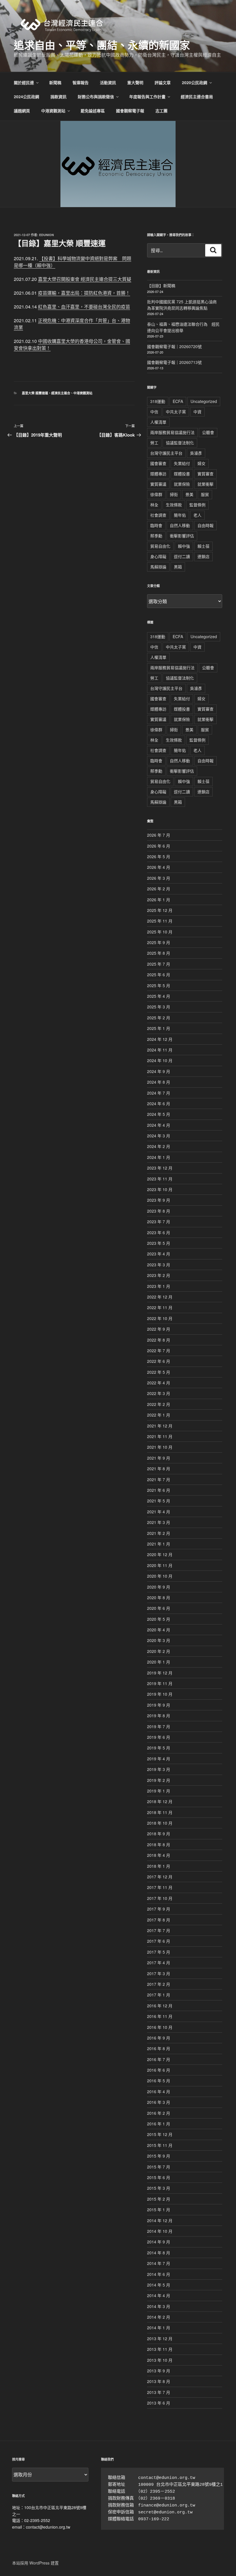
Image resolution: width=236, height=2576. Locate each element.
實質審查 (205, 474)
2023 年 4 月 (159, 1254)
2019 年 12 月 (160, 1673)
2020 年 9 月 (159, 1587)
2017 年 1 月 (159, 1995)
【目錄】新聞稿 (161, 285)
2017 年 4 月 (159, 1963)
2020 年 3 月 (159, 1640)
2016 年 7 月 (159, 2059)
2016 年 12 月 (160, 2006)
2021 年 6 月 (159, 1490)
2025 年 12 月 (160, 910)
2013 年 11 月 (160, 2349)
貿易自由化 (160, 546)
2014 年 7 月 (159, 2263)
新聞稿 (55, 82)
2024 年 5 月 (159, 1114)
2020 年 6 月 (159, 1608)
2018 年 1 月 (159, 1866)
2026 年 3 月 (159, 878)
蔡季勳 (156, 536)
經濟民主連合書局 (197, 97)
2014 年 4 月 (159, 2295)
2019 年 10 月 (160, 1694)
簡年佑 (180, 515)
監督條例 (197, 505)
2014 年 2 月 (159, 2317)
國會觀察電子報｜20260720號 (174, 346)
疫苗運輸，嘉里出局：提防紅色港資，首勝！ (84, 293)
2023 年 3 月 (159, 1265)
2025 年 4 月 (159, 996)
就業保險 (182, 484)
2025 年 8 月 (159, 953)
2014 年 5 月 (159, 2285)
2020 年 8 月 (159, 1597)
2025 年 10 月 (160, 932)
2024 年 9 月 (159, 1071)
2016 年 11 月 (160, 2016)
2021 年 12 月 (160, 1426)
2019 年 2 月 (159, 1780)
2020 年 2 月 (159, 1651)
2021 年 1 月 (159, 1544)
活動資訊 (108, 82)
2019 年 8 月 (159, 1716)
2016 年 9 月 (159, 2038)
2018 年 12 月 (160, 1801)
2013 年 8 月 (159, 2381)
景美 (189, 494)
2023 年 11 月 (160, 1179)
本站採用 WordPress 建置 (35, 2563)
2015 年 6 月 (159, 2177)
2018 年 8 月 (159, 1844)
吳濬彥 (196, 453)
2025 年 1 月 (159, 1028)
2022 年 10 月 (160, 1318)
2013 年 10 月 (160, 2360)
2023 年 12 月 (160, 1168)
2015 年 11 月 (160, 2145)
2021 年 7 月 (159, 1479)
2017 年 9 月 (159, 1909)
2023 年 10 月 (160, 1189)
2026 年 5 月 (159, 856)
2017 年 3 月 (159, 1973)
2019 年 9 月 (159, 1705)
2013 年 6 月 (159, 2403)
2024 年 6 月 (159, 1103)
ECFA (178, 401)
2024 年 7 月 (159, 1093)
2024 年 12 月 (160, 1039)
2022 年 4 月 (159, 1383)
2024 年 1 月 (159, 1157)
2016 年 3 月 (159, 2102)
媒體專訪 (158, 474)
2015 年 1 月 (159, 2210)
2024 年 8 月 (159, 1082)
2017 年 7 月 (159, 1930)
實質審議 (158, 484)
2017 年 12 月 (160, 1877)
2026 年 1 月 (159, 900)
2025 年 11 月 (160, 921)
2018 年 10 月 (160, 1823)
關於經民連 (24, 82)
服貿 (205, 494)
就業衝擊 (205, 484)
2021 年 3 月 (159, 1522)
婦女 (201, 463)
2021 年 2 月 (159, 1533)
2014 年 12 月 (160, 2220)
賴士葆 (203, 546)
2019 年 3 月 (159, 1769)
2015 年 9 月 (159, 2156)
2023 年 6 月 (159, 1232)
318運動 (158, 401)
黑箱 (178, 567)
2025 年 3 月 (159, 1007)
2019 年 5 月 (159, 1748)
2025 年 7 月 (159, 964)
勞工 (154, 443)
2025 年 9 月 (159, 942)
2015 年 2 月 (159, 2199)
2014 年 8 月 (159, 2253)
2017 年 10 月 (160, 1898)
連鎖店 (203, 556)
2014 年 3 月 (159, 2306)
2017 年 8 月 (159, 1920)
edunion (46, 235)
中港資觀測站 (53, 111)
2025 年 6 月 (159, 975)
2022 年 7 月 (159, 1350)
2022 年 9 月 (159, 1329)
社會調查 (158, 515)
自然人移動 (180, 525)
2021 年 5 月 (159, 1501)
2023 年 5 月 (159, 1243)
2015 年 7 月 (159, 2167)
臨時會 (156, 525)
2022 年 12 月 (160, 1297)
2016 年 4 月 (159, 2091)
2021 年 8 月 (159, 1469)
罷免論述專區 (93, 111)
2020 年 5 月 (159, 1619)
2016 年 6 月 (159, 2070)
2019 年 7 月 (159, 1726)
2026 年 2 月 (159, 889)
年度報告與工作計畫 (147, 97)
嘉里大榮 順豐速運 (35, 393)
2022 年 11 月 (160, 1307)
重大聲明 (135, 82)
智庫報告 (81, 82)
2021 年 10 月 (160, 1447)
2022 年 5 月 (159, 1372)
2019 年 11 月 (160, 1683)
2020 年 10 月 (160, 1576)
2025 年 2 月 (159, 1018)
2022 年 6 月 (159, 1361)
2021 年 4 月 (159, 1512)
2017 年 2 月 (159, 1984)
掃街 (174, 494)
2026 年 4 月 (159, 867)
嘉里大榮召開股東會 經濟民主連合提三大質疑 (85, 279)
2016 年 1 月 (159, 2124)
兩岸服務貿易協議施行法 (172, 432)
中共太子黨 (176, 412)
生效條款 (174, 505)
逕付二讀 (182, 556)
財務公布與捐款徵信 (96, 97)
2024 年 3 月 (159, 1136)
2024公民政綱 (26, 97)
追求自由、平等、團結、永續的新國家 (102, 45)
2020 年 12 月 (160, 1554)
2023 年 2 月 (159, 1275)
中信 (154, 412)
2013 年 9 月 (159, 2371)
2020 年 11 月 (160, 1565)
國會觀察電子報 (130, 111)
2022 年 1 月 (159, 1415)
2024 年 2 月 (159, 1146)
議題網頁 (22, 111)
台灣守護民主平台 (166, 453)
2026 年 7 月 (159, 835)
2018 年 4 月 (159, 1855)
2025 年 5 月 (159, 985)
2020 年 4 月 (159, 1630)
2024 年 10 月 (160, 1060)
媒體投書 (182, 474)
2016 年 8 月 (159, 2048)
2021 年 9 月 (159, 1458)
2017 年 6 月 (159, 1941)
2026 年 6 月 (159, 846)
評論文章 (163, 82)
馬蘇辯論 (158, 567)
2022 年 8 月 (159, 1340)
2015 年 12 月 (160, 2134)
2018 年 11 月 (160, 1812)
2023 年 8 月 (159, 1211)
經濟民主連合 (61, 393)
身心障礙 (158, 556)
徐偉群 (156, 494)
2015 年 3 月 (159, 2188)
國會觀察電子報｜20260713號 (174, 362)
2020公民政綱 (195, 82)
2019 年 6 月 (159, 1737)
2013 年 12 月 (160, 2338)
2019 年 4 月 (159, 1759)
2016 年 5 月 (159, 2081)
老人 (197, 515)
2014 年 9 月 (159, 2242)
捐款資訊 (58, 97)
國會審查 (158, 463)
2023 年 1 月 (159, 1286)
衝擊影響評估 (182, 536)
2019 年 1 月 (159, 1791)
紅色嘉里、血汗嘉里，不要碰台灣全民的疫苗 (84, 307)
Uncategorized (204, 401)
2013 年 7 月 (159, 2392)
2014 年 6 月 (159, 2274)
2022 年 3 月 (159, 1393)
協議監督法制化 (180, 443)
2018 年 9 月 (159, 1834)
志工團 (161, 111)
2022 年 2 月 (159, 1404)
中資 (197, 412)
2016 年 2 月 (159, 2113)
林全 (154, 505)
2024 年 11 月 (160, 1050)
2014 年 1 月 (159, 2328)
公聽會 (208, 432)
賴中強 (184, 546)
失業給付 (182, 463)
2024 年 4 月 (159, 1125)
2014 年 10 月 (160, 2231)
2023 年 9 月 (159, 1200)
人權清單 (158, 422)
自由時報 (205, 525)
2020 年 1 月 (159, 1662)
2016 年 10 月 (160, 2027)
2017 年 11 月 (160, 1887)
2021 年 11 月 (160, 1436)
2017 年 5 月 (159, 1952)
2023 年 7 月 (159, 1222)
